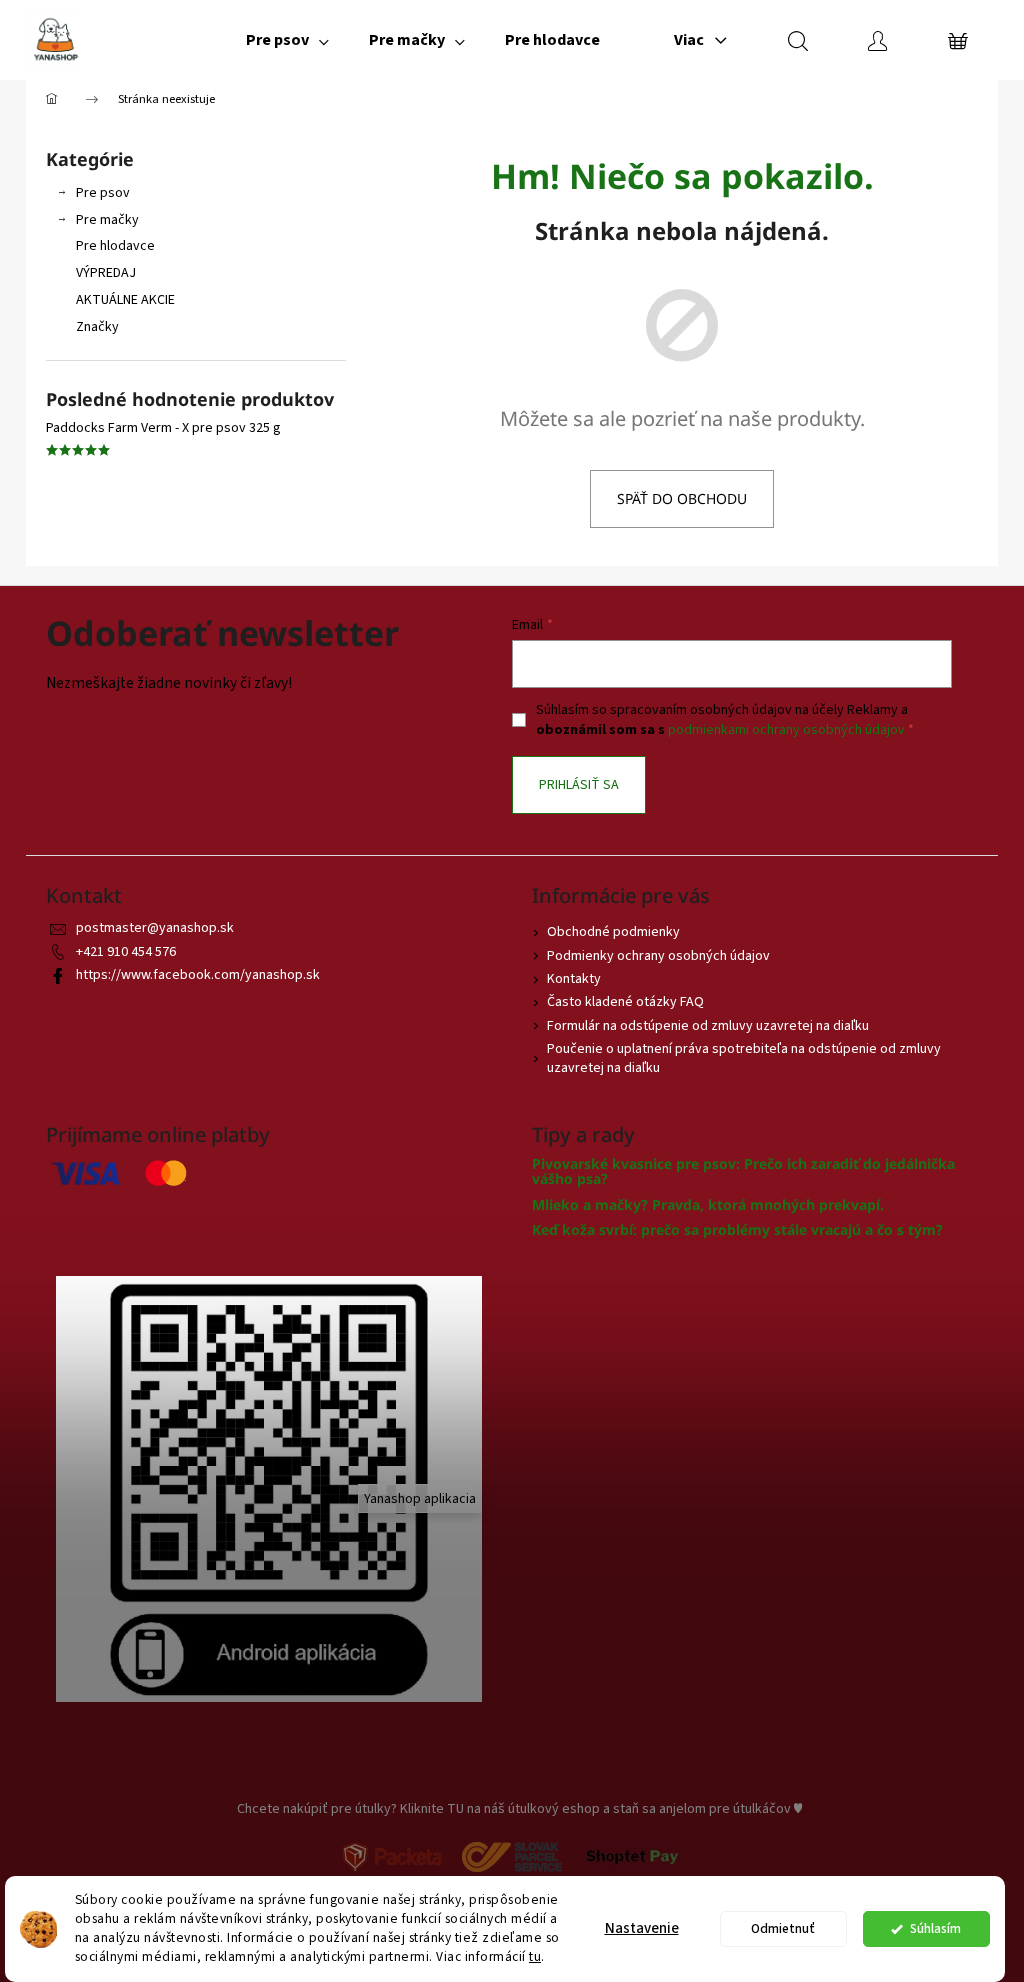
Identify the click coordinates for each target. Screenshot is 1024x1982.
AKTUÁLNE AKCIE (125, 300)
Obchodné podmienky (613, 932)
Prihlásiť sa (579, 785)
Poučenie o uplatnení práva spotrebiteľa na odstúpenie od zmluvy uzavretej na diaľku (744, 1058)
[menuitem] (287, 40)
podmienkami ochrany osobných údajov (786, 730)
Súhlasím (935, 1928)
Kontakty (574, 979)
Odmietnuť (783, 1928)
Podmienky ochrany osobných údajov (658, 956)
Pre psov (103, 193)
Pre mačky (107, 220)
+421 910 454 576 (126, 952)
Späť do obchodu (682, 498)
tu (535, 1956)
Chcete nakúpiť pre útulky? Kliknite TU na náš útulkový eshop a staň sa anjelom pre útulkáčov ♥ (519, 1809)
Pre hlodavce (115, 246)
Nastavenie (642, 1928)
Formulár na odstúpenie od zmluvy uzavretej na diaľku (708, 1026)
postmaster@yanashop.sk (155, 928)
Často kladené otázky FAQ (625, 1002)
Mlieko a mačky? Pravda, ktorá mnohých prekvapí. (708, 1204)
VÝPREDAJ (106, 273)
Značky (97, 327)
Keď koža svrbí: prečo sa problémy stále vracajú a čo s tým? (737, 1229)
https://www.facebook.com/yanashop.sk (198, 975)
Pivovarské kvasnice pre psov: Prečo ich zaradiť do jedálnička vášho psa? (743, 1171)
